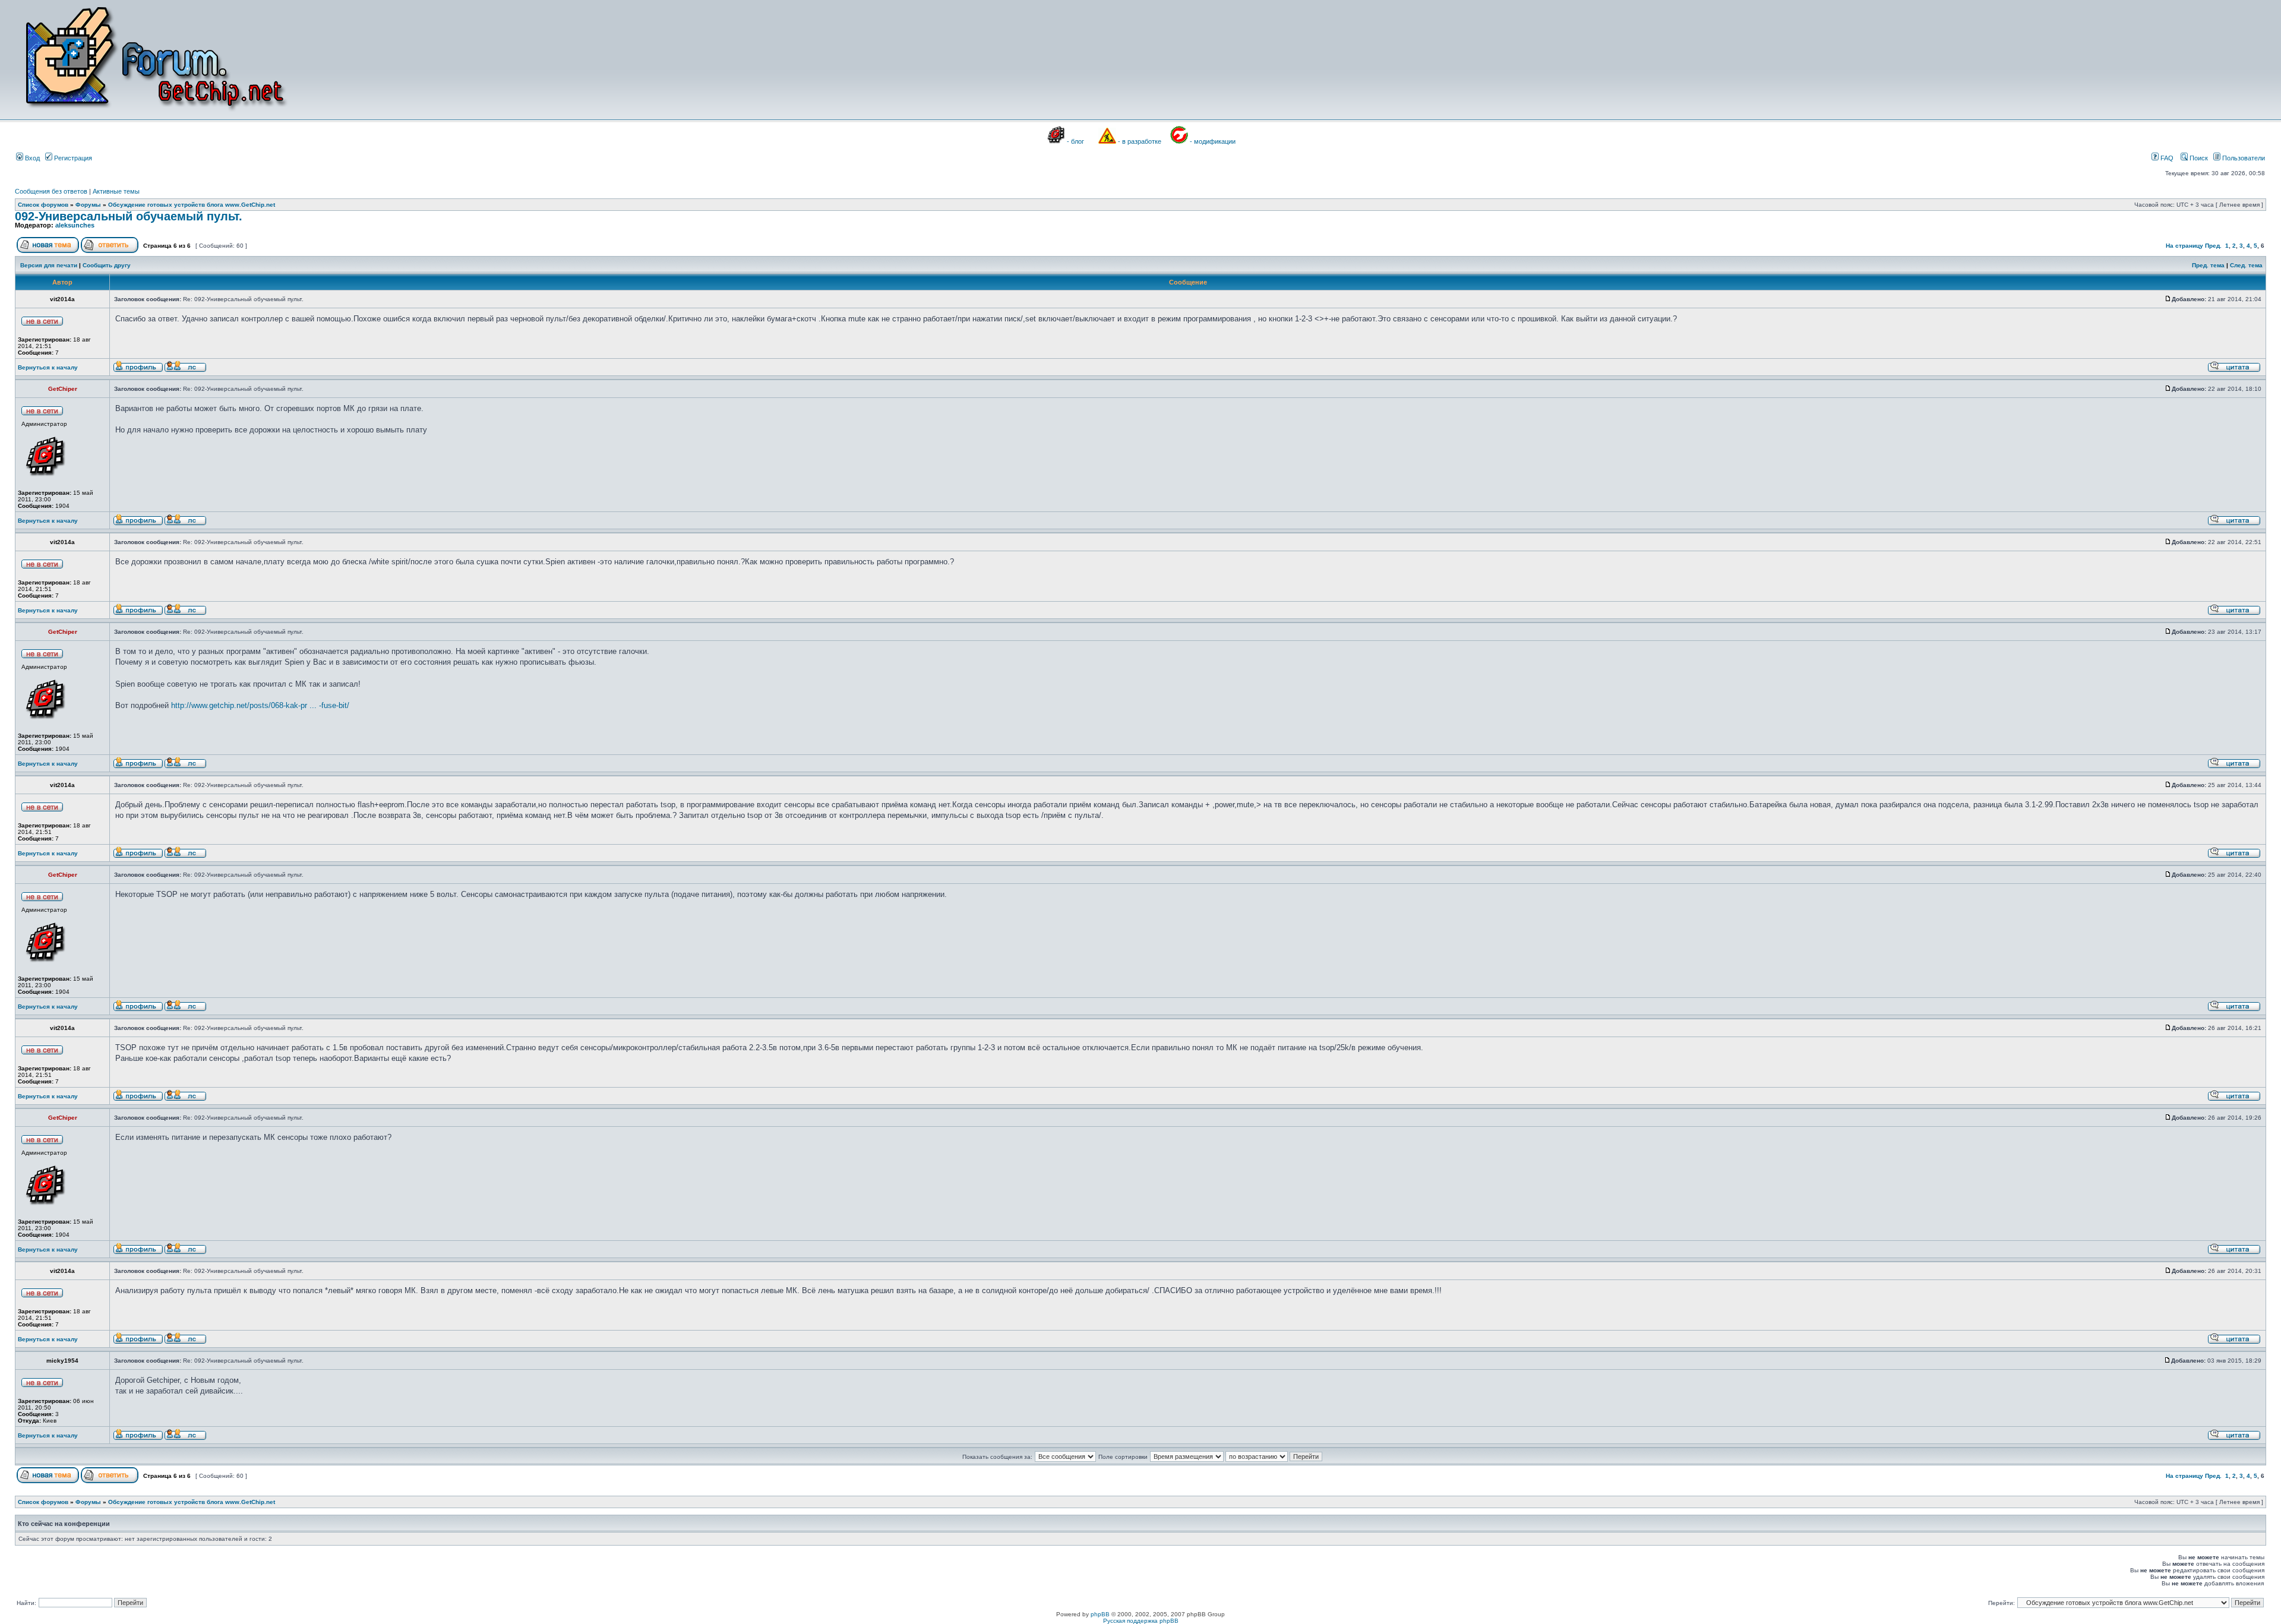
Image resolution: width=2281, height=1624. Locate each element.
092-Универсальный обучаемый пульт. (129, 216)
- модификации (1213, 141)
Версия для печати (49, 265)
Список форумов (43, 205)
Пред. (2213, 246)
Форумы (88, 205)
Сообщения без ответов (51, 191)
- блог (1075, 141)
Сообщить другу (107, 265)
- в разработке (1140, 141)
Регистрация (72, 158)
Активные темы (116, 191)
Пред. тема (2208, 265)
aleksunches (75, 225)
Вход (31, 158)
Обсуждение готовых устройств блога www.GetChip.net (192, 205)
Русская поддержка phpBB (1141, 1621)
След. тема (2246, 265)
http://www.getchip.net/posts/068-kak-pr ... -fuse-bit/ (260, 705)
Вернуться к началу (48, 367)
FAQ (2166, 158)
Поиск (2198, 158)
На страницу (2184, 246)
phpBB (1100, 1614)
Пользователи (2243, 158)
